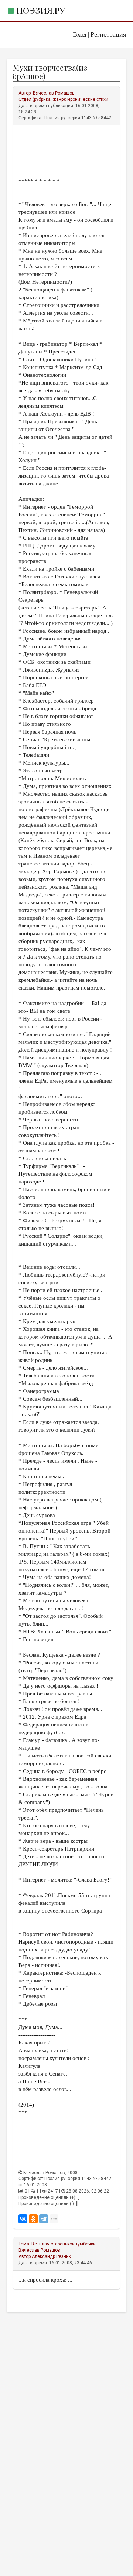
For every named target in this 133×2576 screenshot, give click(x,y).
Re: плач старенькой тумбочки (64, 2244)
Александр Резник (51, 2256)
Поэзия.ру (41, 10)
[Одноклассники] (33, 2219)
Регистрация (108, 34)
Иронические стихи (88, 99)
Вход (80, 34)
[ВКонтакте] (23, 2219)
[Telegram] (44, 2219)
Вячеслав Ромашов (54, 93)
